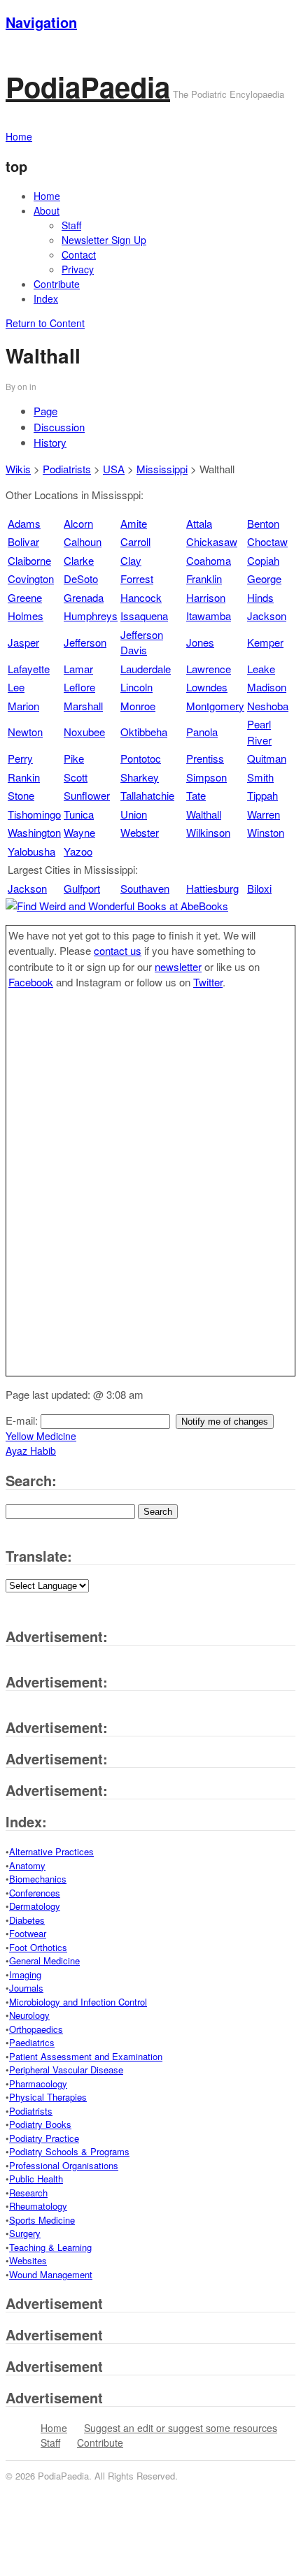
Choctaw (267, 541)
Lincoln (136, 687)
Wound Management (51, 2274)
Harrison (206, 597)
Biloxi (259, 888)
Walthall (204, 814)
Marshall (83, 706)
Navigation (41, 22)
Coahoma (209, 560)
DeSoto (81, 578)
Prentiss (205, 758)
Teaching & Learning (50, 2247)
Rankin (24, 777)
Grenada (84, 597)
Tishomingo (34, 814)
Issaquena (144, 616)
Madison (267, 687)
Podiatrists (67, 469)
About (47, 210)
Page (45, 411)
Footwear (28, 1933)
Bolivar (23, 541)
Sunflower (87, 795)
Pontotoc (141, 758)
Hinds (260, 597)
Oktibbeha (144, 732)
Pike (74, 758)
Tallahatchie (147, 795)
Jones (200, 642)
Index (46, 298)
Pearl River (259, 732)
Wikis (18, 469)
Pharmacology (38, 2084)
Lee (16, 687)
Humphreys (91, 616)
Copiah (263, 560)
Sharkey (140, 777)
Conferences (35, 1893)
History (50, 442)
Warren (264, 814)
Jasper (23, 642)
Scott (76, 777)
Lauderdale (146, 669)
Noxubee (84, 732)
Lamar (78, 669)
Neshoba (268, 706)
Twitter (208, 982)
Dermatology (35, 1906)
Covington (31, 578)
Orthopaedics (36, 2029)
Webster (140, 832)
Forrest (137, 578)
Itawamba (209, 616)
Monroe (138, 706)
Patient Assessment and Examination (86, 2056)
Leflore (79, 687)
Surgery (25, 2233)
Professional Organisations (64, 2165)
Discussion (59, 427)
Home (47, 196)
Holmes (26, 616)
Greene (25, 597)
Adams (24, 523)
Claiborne (29, 560)
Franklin (204, 578)
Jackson (267, 616)
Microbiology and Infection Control (78, 2002)
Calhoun (83, 541)
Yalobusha (31, 851)
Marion (23, 706)
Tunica (79, 814)
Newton (25, 732)
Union (134, 814)
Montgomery (215, 706)
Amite (134, 523)
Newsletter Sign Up (104, 240)
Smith (260, 777)
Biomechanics (38, 1879)
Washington (34, 832)
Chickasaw (212, 541)
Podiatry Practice (44, 2138)
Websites (28, 2260)
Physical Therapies (48, 2097)
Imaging (25, 1974)
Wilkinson (208, 832)
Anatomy (27, 1865)
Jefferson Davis (142, 642)
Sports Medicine (42, 2220)
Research (28, 2193)
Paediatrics (32, 2042)
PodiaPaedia (88, 86)
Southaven (145, 888)
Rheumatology (38, 2206)
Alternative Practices (51, 1851)
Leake (261, 669)
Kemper (265, 642)
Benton (263, 523)
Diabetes (27, 1920)
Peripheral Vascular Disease (66, 2070)
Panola (202, 732)
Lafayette (29, 669)
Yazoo (78, 851)
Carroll (135, 541)
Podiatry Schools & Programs (69, 2151)
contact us (118, 950)
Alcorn (78, 523)
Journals (26, 1988)
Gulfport (82, 888)
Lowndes (207, 687)
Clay (131, 560)
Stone (21, 795)
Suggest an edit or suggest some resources (181, 2428)
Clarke (79, 560)
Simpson (206, 777)
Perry (20, 758)
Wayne (79, 832)
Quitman (267, 758)
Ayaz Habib (31, 1451)
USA (114, 469)
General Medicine (44, 1960)
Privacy (78, 269)
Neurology (29, 2015)
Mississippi (162, 469)
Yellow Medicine (41, 1436)
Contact (79, 254)
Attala (199, 523)
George (264, 578)
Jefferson (85, 642)
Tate (196, 795)
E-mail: (23, 1420)
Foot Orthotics (38, 1947)
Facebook (31, 982)
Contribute (57, 284)
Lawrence (209, 669)
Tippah (262, 795)
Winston (266, 832)
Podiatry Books (40, 2124)
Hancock (141, 597)
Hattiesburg (212, 888)
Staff (71, 225)
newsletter (178, 966)
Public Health (36, 2179)
